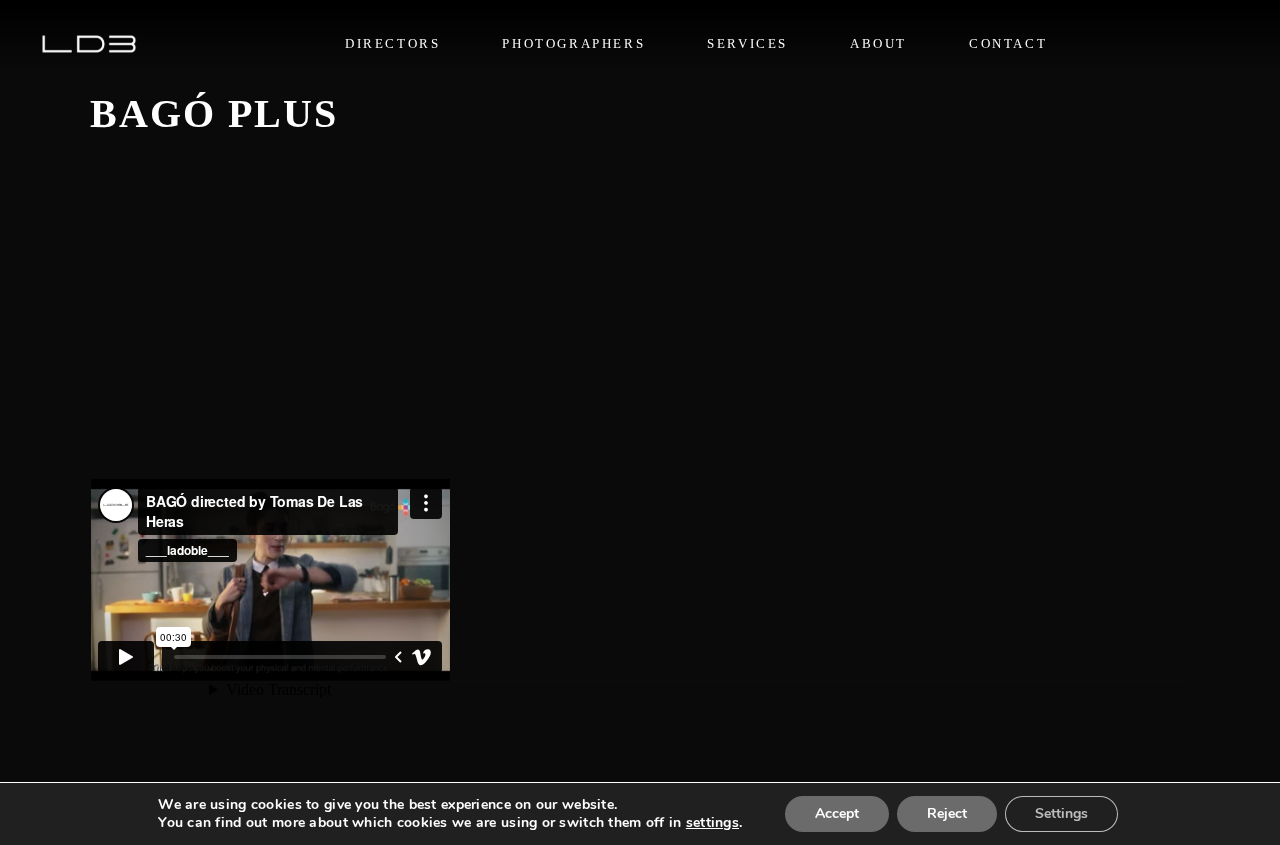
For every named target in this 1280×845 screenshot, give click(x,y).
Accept (837, 813)
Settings (1061, 813)
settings (712, 823)
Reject (947, 813)
